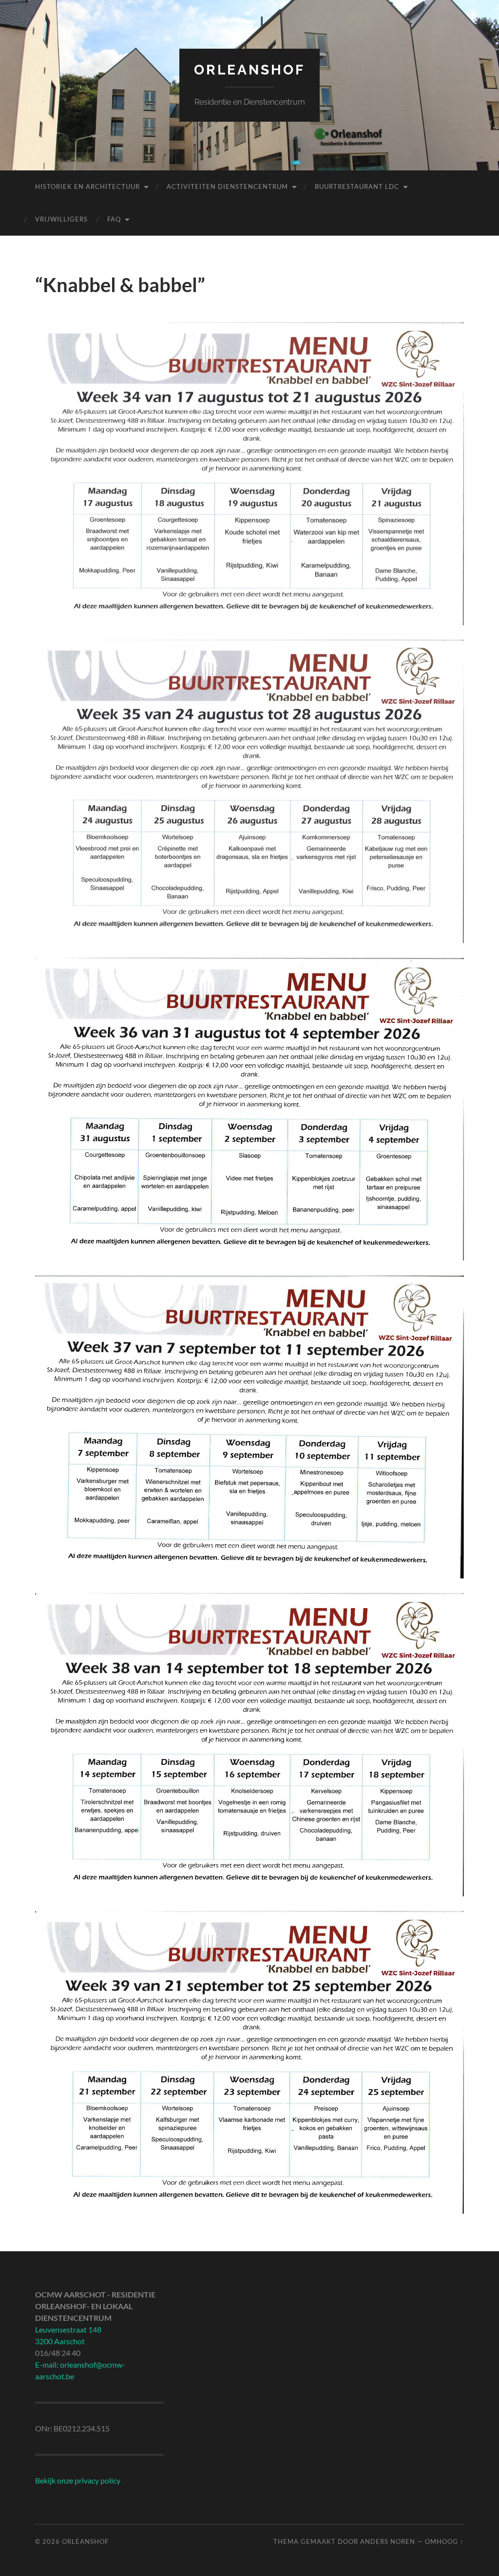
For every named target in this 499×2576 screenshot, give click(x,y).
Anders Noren (388, 2541)
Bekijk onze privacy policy (78, 2480)
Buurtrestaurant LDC (357, 186)
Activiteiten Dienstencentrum (227, 186)
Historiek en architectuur (87, 186)
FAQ (114, 219)
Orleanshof (249, 70)
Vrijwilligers (61, 219)
